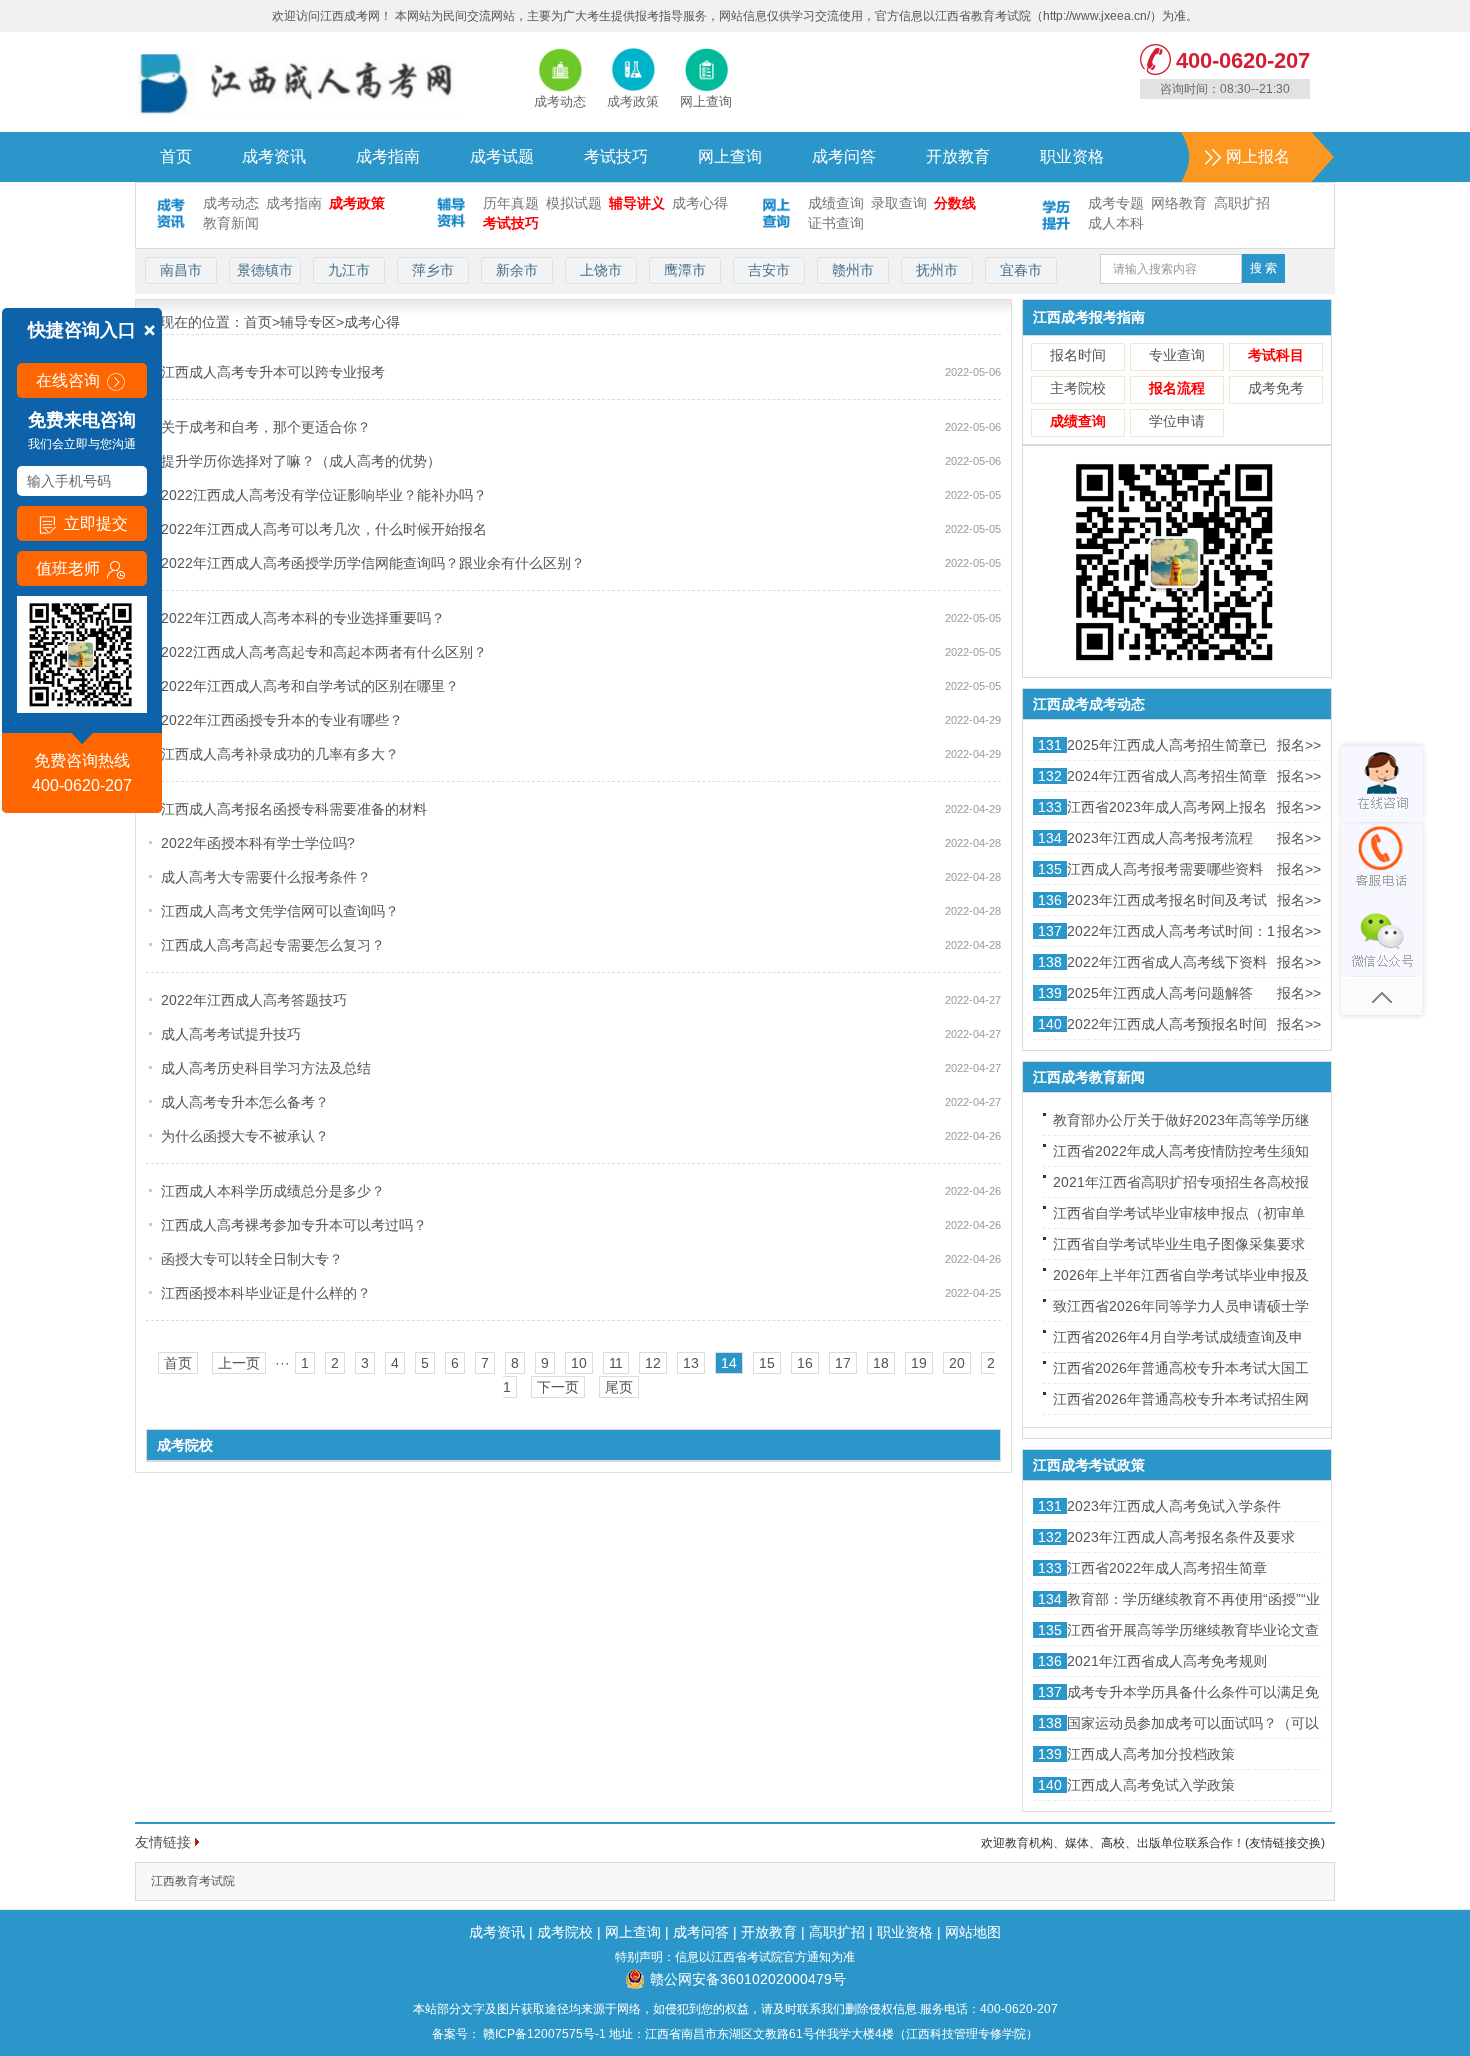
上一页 (239, 1363)
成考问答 (844, 156)
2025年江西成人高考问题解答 (1160, 993)
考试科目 (1276, 355)
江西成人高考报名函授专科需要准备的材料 (294, 809)
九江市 (349, 270)
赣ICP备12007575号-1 (543, 2034)
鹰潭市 (685, 270)
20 (957, 1363)
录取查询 (899, 203)
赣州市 (853, 270)
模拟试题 (574, 203)
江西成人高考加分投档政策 (1151, 1754)
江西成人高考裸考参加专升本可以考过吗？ (294, 1225)
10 (579, 1363)
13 (691, 1363)
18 (881, 1363)
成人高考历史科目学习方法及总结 (266, 1068)
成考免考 (1276, 388)
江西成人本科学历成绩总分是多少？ (273, 1191)
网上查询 (730, 156)
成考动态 (231, 203)
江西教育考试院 (193, 1881)
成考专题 (1116, 203)
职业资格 (1072, 156)
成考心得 (700, 203)
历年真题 (511, 203)
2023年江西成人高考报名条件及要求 (1181, 1537)
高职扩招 (1242, 203)
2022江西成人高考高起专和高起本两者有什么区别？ (324, 652)
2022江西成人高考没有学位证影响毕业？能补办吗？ (324, 495)
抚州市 (937, 270)
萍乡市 (433, 270)
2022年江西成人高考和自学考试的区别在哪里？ (310, 686)
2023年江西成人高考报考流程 (1160, 838)
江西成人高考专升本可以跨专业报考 (273, 372)
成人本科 (1116, 223)
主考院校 (1078, 388)
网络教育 (1179, 203)
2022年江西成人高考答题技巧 (254, 1000)
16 (805, 1363)
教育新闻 (231, 223)
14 (729, 1363)
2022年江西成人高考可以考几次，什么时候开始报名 (324, 529)
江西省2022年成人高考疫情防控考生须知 (1181, 1151)
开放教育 (958, 156)
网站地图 (973, 1932)
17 (843, 1363)
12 (653, 1363)
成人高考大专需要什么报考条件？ (266, 877)
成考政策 (357, 203)
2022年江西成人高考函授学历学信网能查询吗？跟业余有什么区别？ (373, 563)
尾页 (619, 1387)
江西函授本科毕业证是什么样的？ (266, 1293)
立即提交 (94, 523)
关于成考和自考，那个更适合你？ (266, 427)
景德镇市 (265, 270)
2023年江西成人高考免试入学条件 (1174, 1506)
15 (767, 1363)
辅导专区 (308, 322)
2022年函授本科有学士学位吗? (258, 843)
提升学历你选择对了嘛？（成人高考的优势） (301, 461)
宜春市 (1021, 270)
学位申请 (1177, 421)
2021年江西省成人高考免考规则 (1167, 1661)
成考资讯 (274, 156)
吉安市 (769, 270)
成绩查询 (836, 203)
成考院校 (565, 1932)
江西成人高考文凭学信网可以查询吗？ (280, 911)
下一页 (558, 1387)
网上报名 (1258, 156)
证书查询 (836, 223)
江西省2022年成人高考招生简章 (1167, 1568)
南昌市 (181, 270)
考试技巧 (616, 156)
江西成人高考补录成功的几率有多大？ (280, 754)
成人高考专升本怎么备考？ (245, 1102)
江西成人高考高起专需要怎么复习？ (273, 945)
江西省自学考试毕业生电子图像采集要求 (1179, 1244)
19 (919, 1363)
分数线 (955, 203)
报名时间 (1078, 355)
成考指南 (388, 156)
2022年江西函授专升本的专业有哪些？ (282, 720)
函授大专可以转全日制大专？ (252, 1259)
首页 (176, 156)
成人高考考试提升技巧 (231, 1034)
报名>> (1299, 745)
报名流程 (1177, 388)
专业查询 (1177, 355)
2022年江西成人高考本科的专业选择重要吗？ (303, 618)
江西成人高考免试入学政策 (1151, 1785)
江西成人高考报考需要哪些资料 (1165, 869)
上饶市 (601, 270)
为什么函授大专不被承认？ (245, 1136)
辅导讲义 (637, 203)
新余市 (517, 270)
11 (616, 1363)
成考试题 (502, 156)
